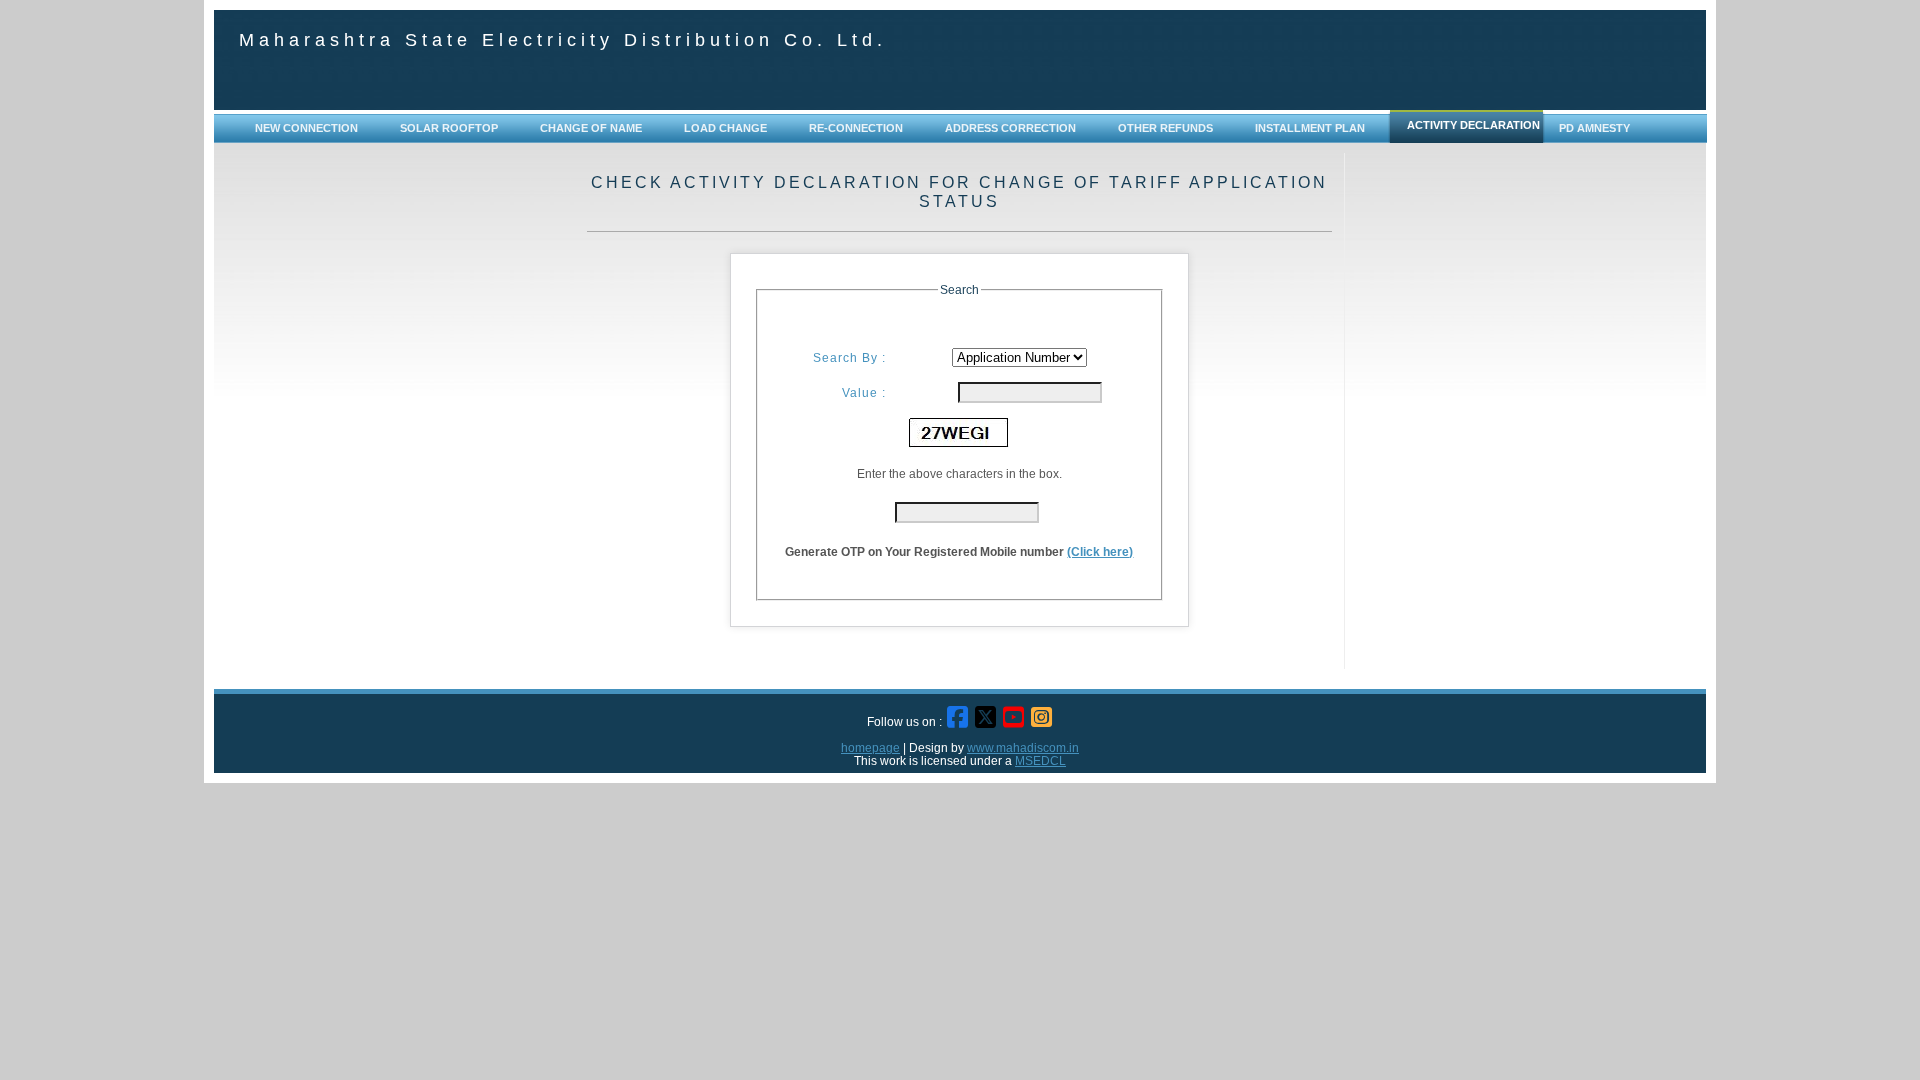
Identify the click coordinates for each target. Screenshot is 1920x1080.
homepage (870, 747)
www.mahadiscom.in (1023, 747)
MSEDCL (1040, 760)
